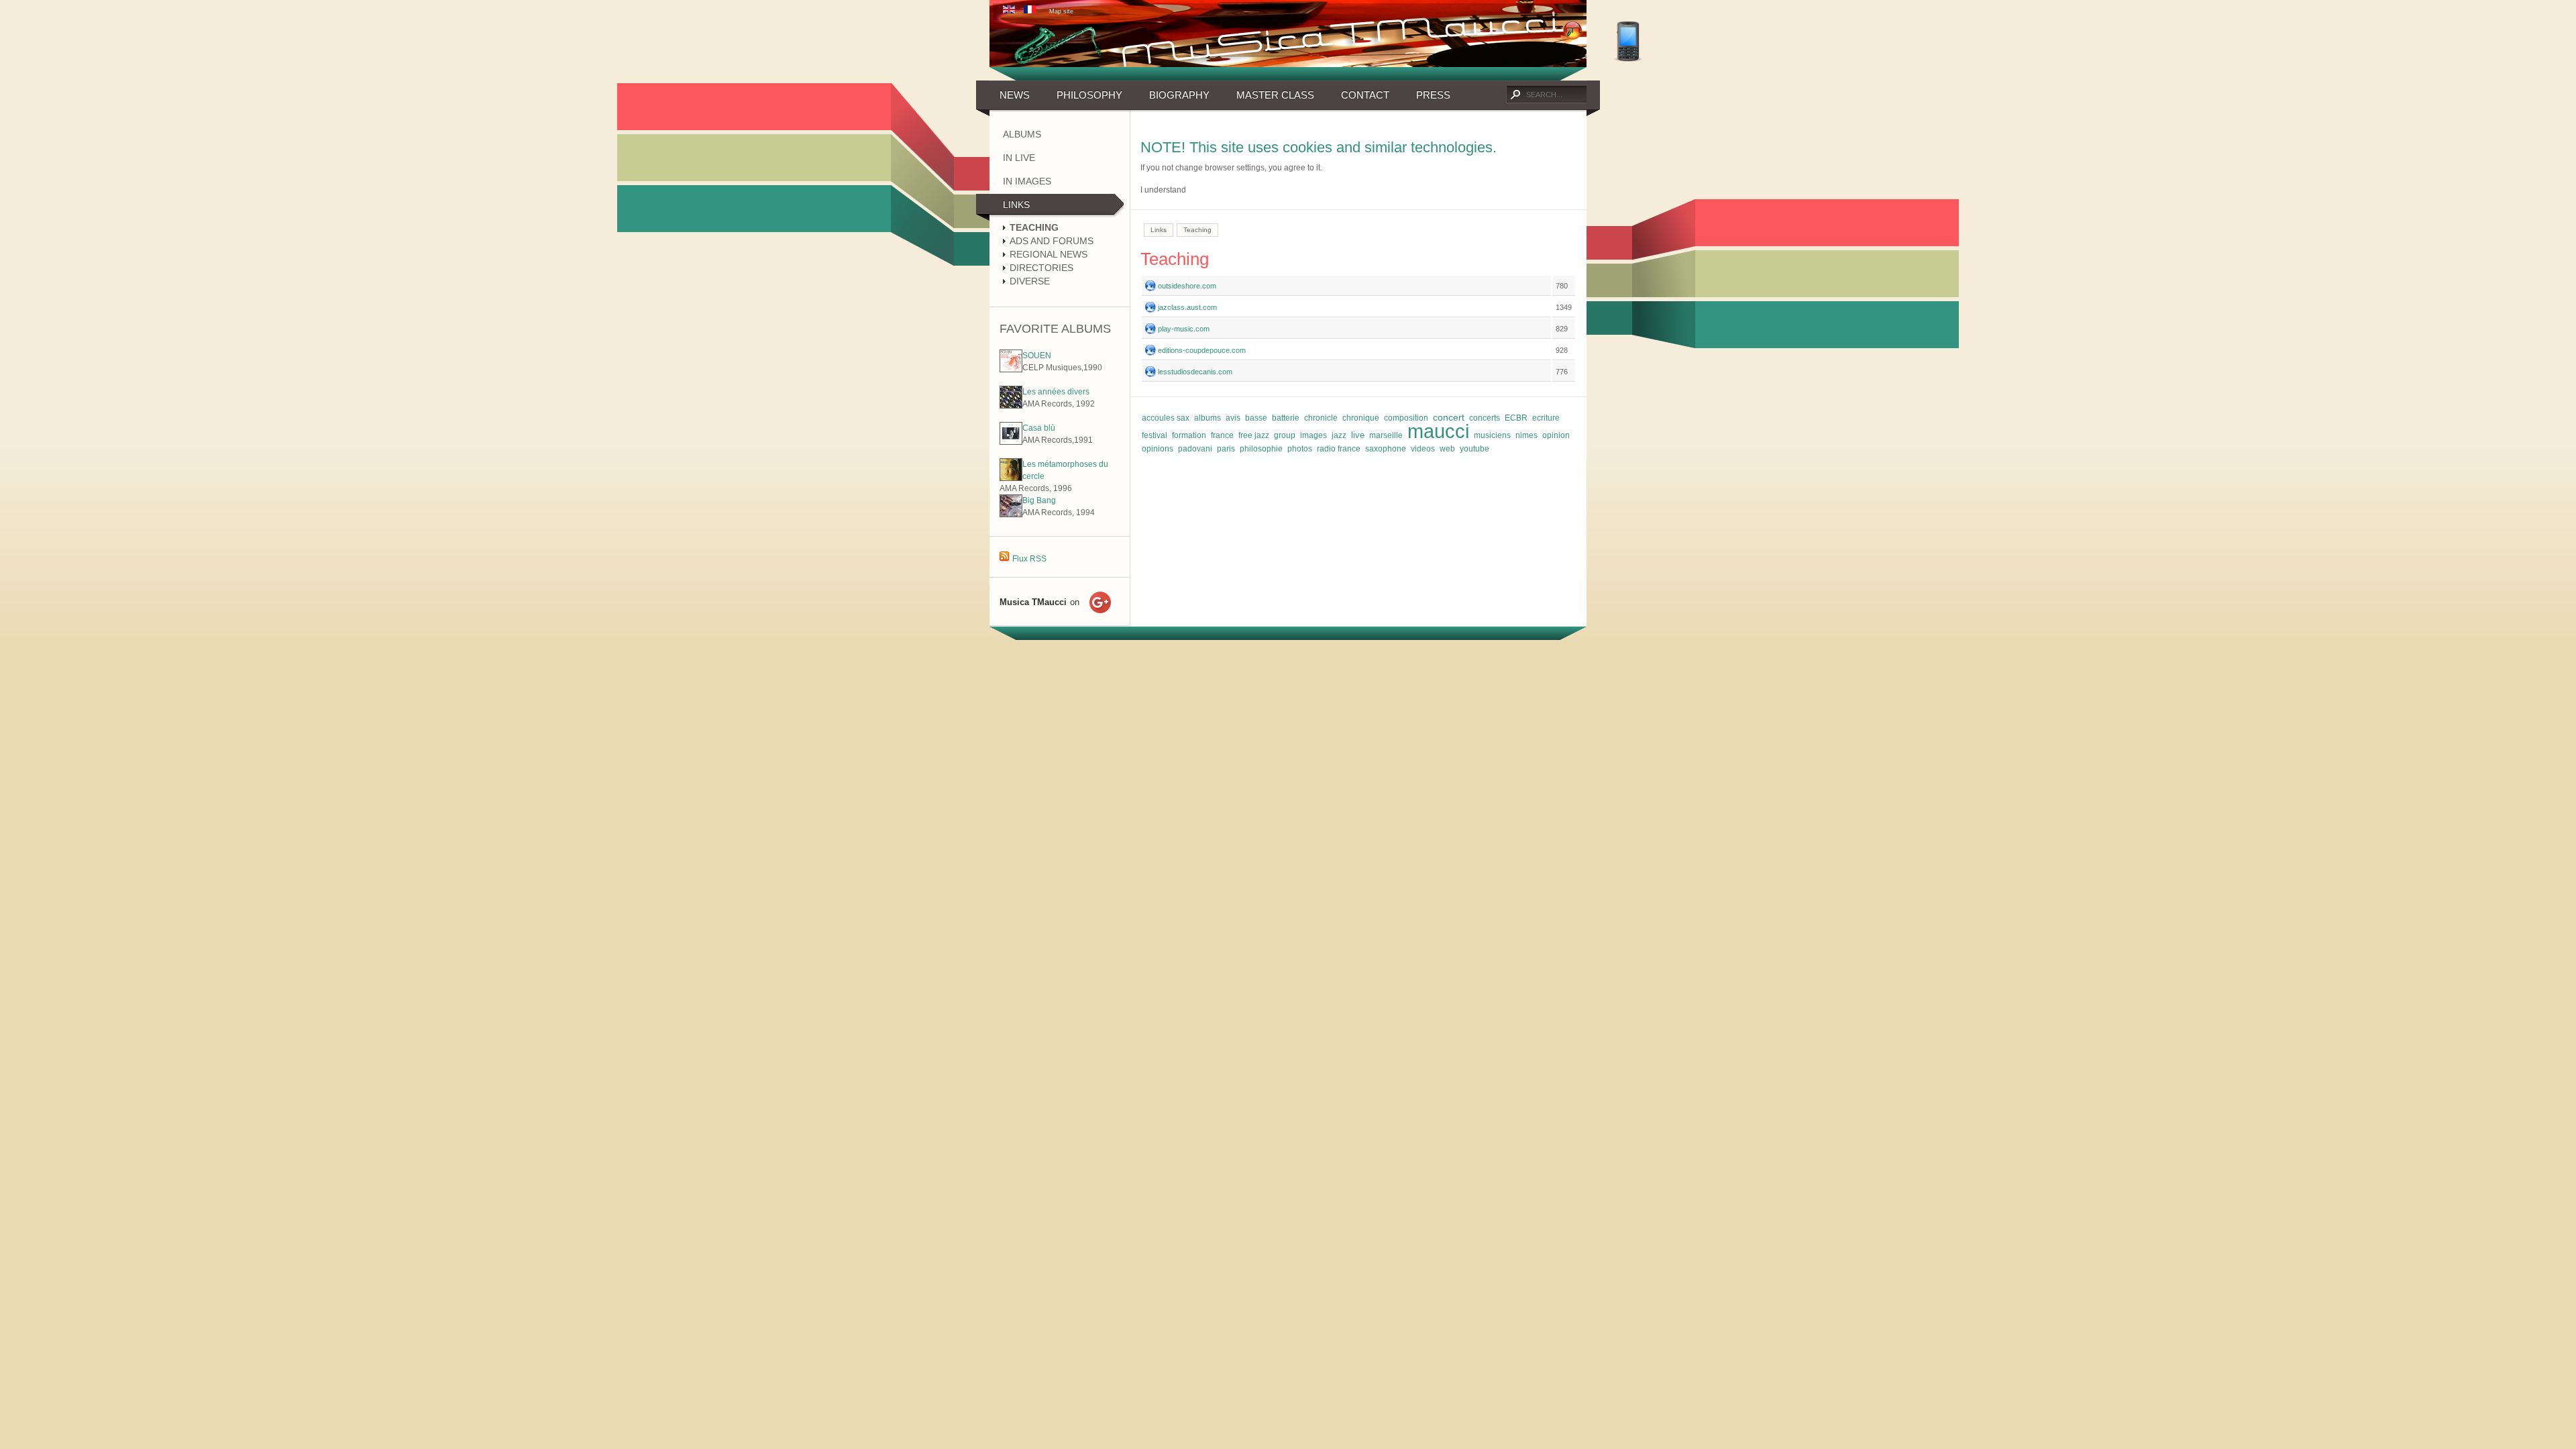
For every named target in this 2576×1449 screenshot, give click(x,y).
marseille (1386, 435)
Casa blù (1039, 428)
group (1285, 435)
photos (1300, 449)
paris (1226, 449)
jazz (1339, 435)
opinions (1158, 449)
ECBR (1516, 418)
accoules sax (1166, 418)
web (1447, 449)
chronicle (1321, 418)
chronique (1361, 418)
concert (1449, 417)
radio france (1339, 449)
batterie (1286, 418)
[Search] (1515, 95)
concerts (1485, 418)
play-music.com (1184, 329)
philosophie (1261, 449)
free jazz (1254, 435)
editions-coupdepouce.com (1202, 350)
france (1222, 435)
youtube (1474, 449)
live (1358, 435)
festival (1155, 435)
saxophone (1386, 449)
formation (1189, 435)
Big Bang (1039, 500)
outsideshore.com (1187, 286)
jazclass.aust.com (1187, 307)
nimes (1526, 435)
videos (1423, 449)
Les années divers (1056, 392)
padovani (1195, 449)
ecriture (1546, 418)
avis (1233, 418)
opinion (1556, 435)
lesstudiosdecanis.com (1195, 372)
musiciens (1492, 435)
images (1313, 435)
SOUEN (1037, 356)
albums (1207, 418)
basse (1256, 418)
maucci (1438, 431)
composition (1406, 418)
